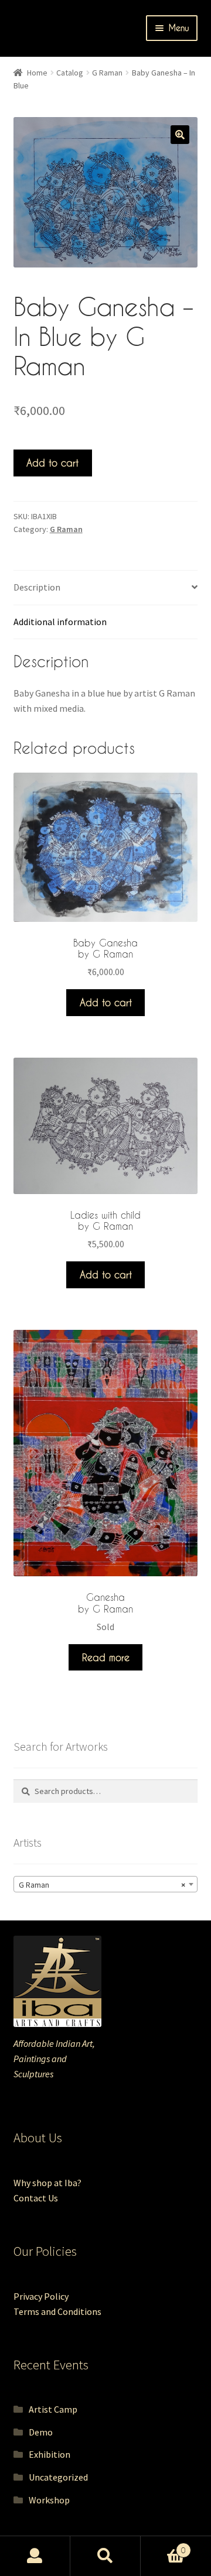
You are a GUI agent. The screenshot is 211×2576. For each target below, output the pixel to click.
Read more (106, 1657)
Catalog (70, 73)
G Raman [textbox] (102, 1885)
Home (37, 73)
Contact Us (36, 2198)
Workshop (49, 2500)
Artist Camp (53, 2409)
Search (105, 2556)
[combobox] (106, 1884)
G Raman (107, 73)
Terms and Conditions (57, 2311)
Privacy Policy (41, 2296)
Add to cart (52, 463)
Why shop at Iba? (47, 2183)
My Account (35, 2556)
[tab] (106, 588)
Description (37, 587)
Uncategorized (58, 2477)
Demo (41, 2432)
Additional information (60, 622)
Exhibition (50, 2454)
